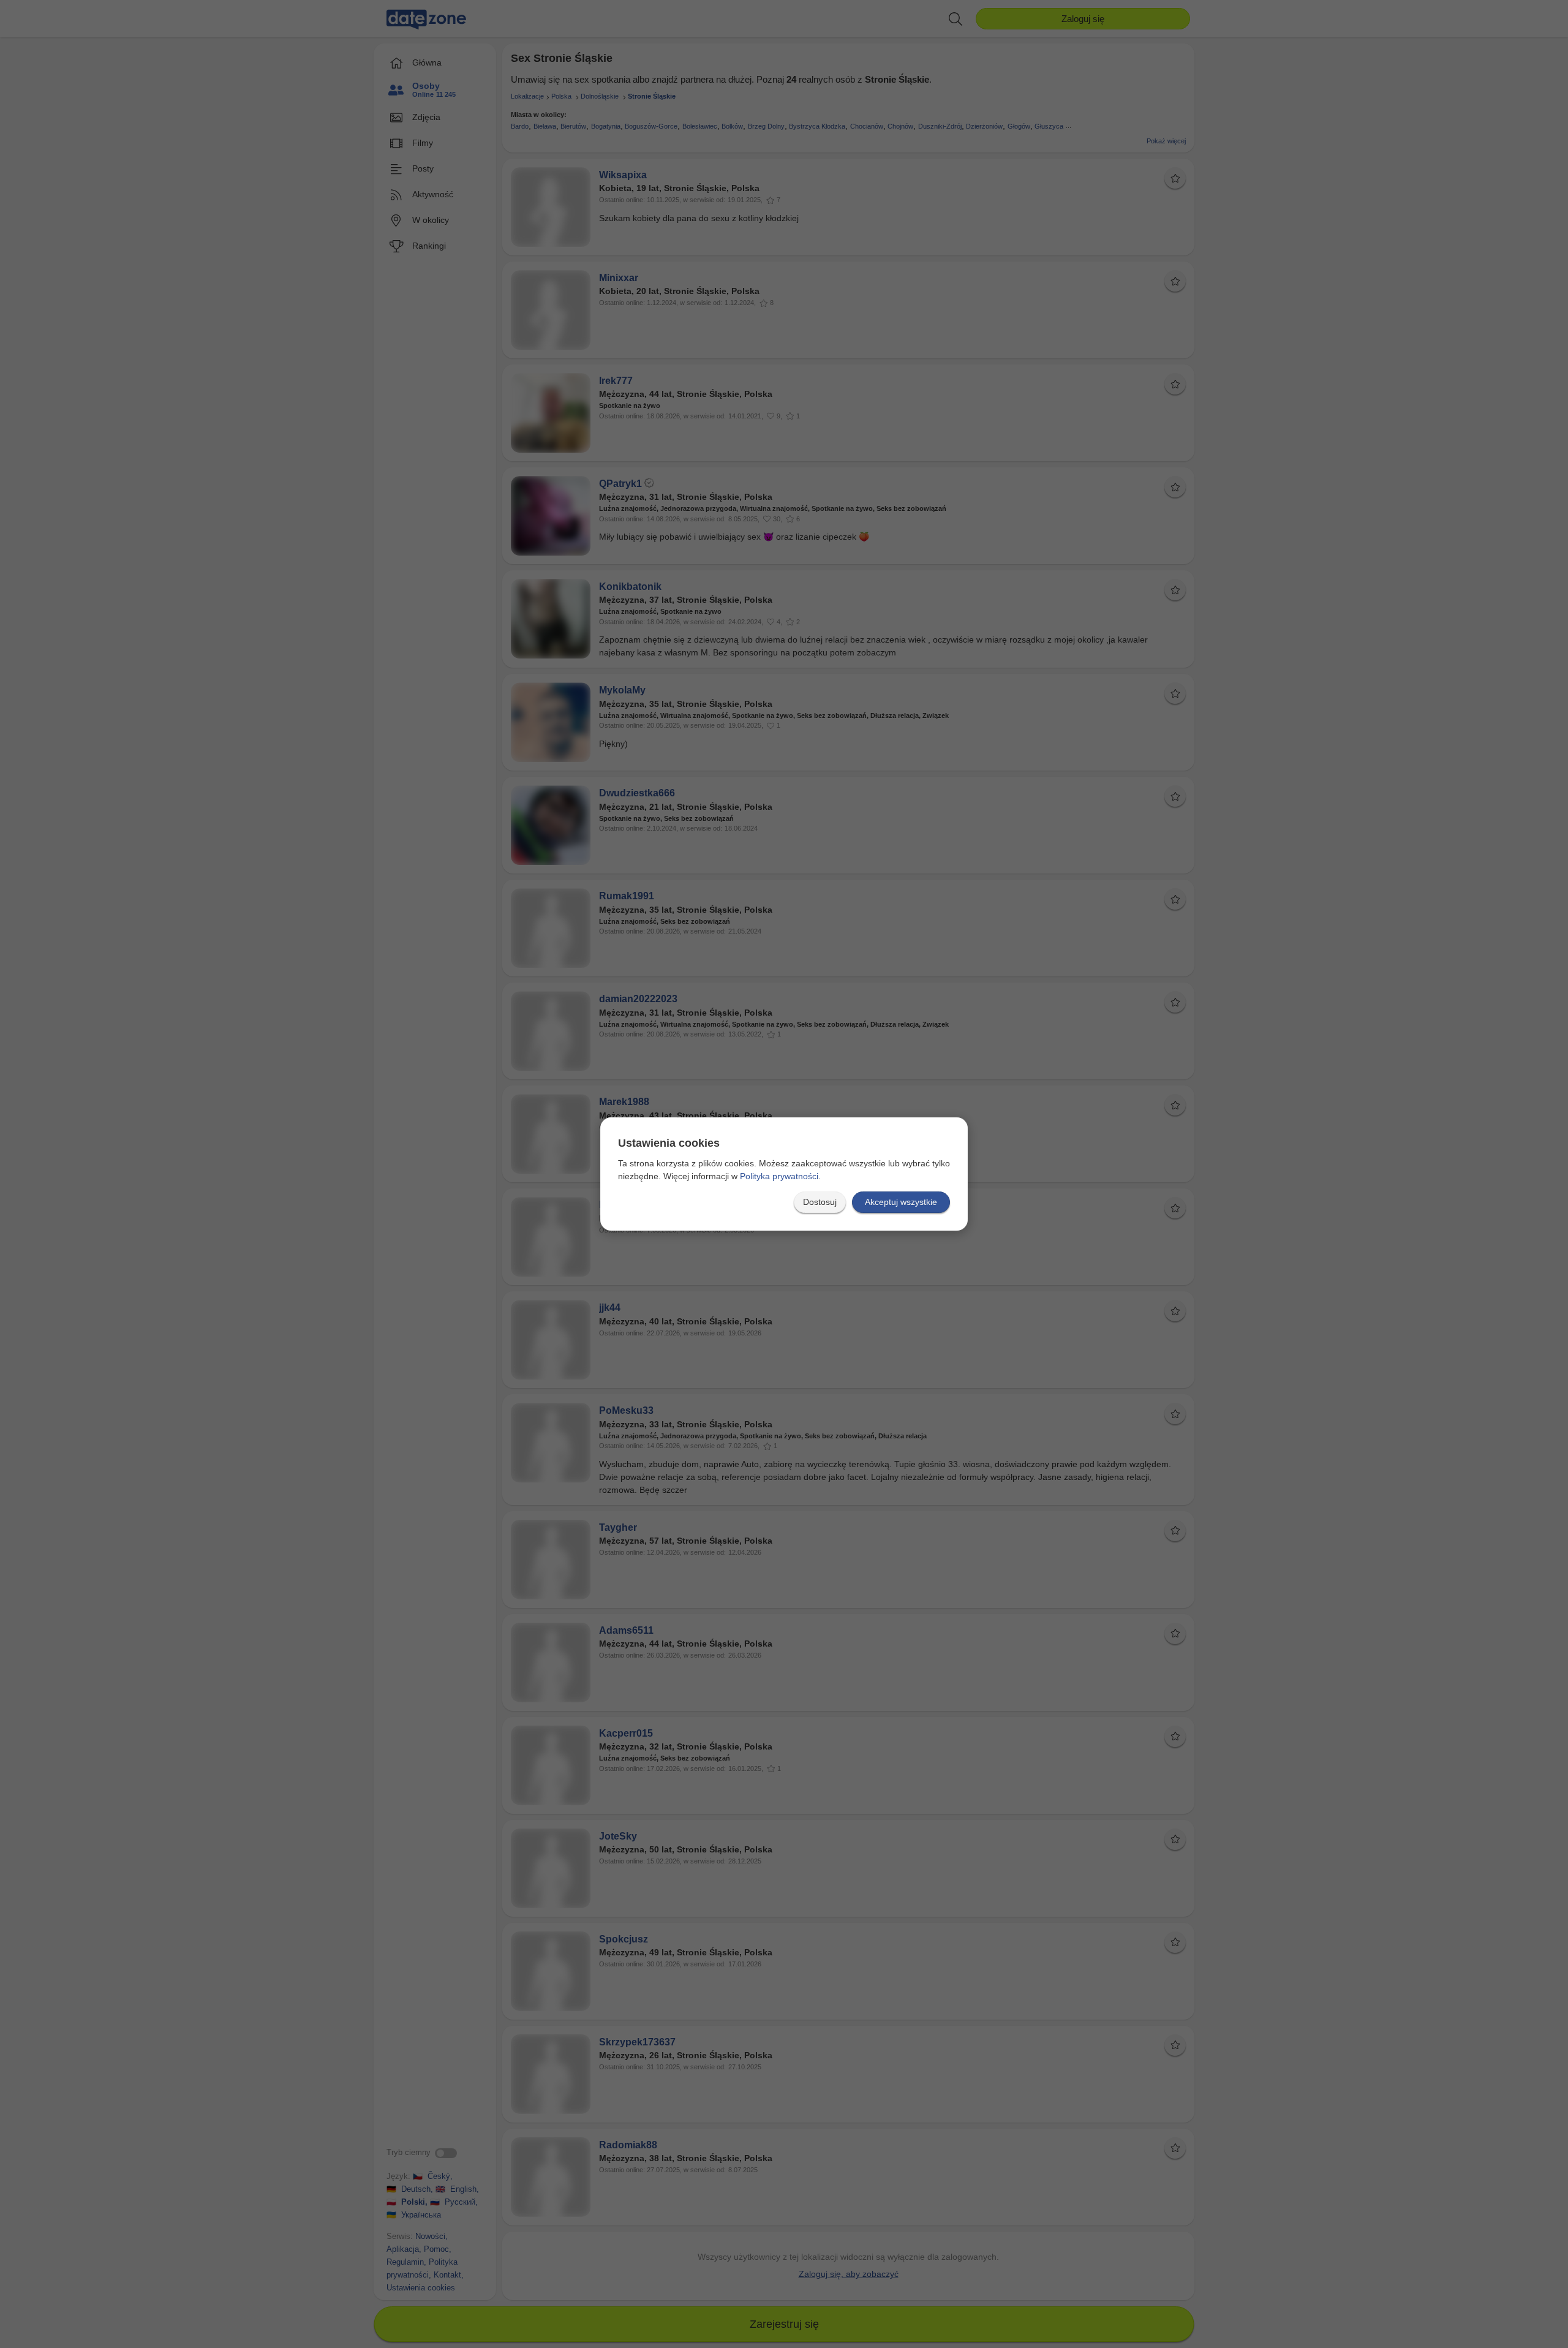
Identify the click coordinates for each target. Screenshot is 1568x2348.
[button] (820, 1202)
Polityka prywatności (779, 1176)
